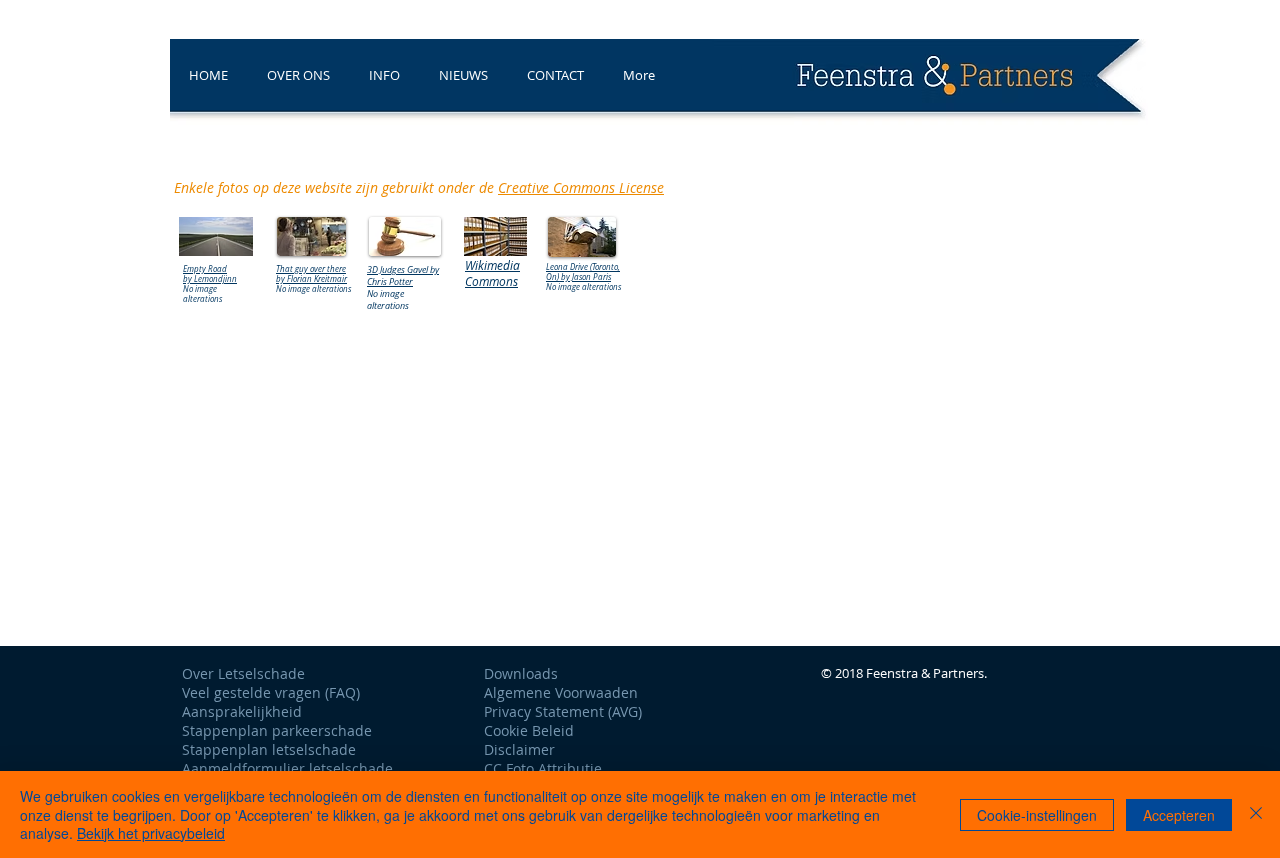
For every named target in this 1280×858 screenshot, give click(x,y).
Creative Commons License (581, 187)
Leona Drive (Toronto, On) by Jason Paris (583, 272)
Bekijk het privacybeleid (151, 833)
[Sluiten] (1256, 814)
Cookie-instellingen (1037, 815)
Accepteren (1179, 815)
